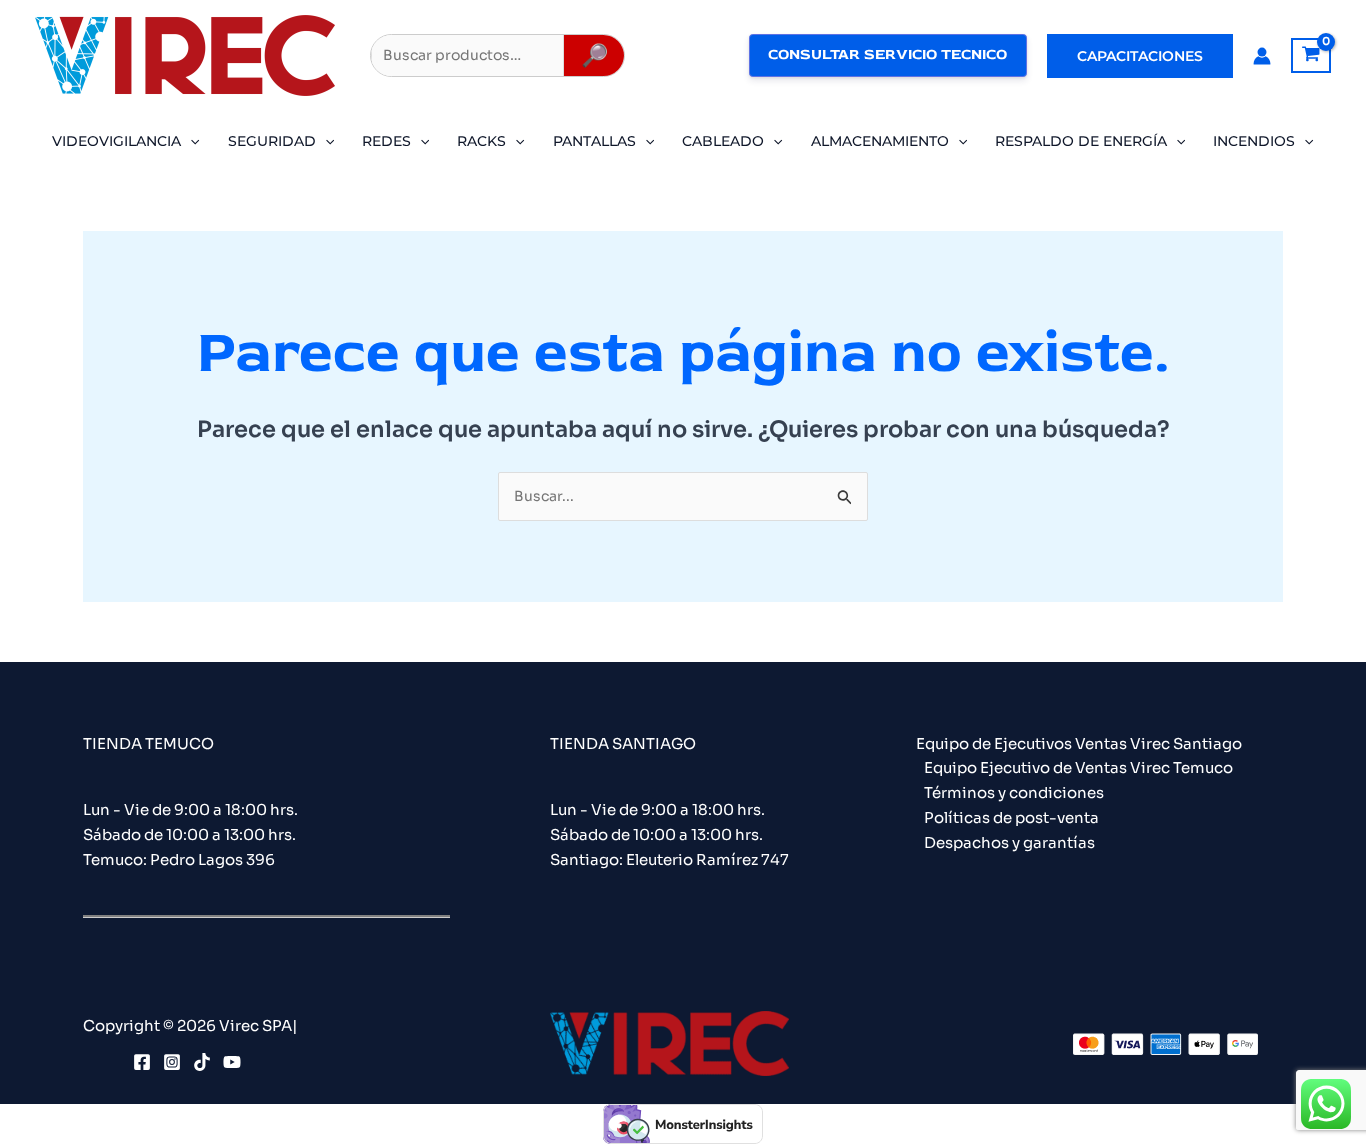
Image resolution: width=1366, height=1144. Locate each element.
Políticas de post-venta (1011, 817)
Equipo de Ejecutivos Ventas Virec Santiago (1079, 743)
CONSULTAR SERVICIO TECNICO (887, 54)
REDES (386, 141)
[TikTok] (202, 1062)
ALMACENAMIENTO (880, 141)
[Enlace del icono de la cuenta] (1262, 56)
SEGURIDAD (272, 141)
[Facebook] (142, 1062)
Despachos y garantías (1009, 842)
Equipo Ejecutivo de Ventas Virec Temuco (1078, 767)
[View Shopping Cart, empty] (1311, 56)
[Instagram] (172, 1062)
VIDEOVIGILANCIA (116, 141)
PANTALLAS (594, 141)
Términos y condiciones (1014, 792)
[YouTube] (232, 1062)
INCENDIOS (1254, 141)
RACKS (481, 141)
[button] (1140, 56)
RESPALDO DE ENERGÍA (1081, 141)
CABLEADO (723, 141)
